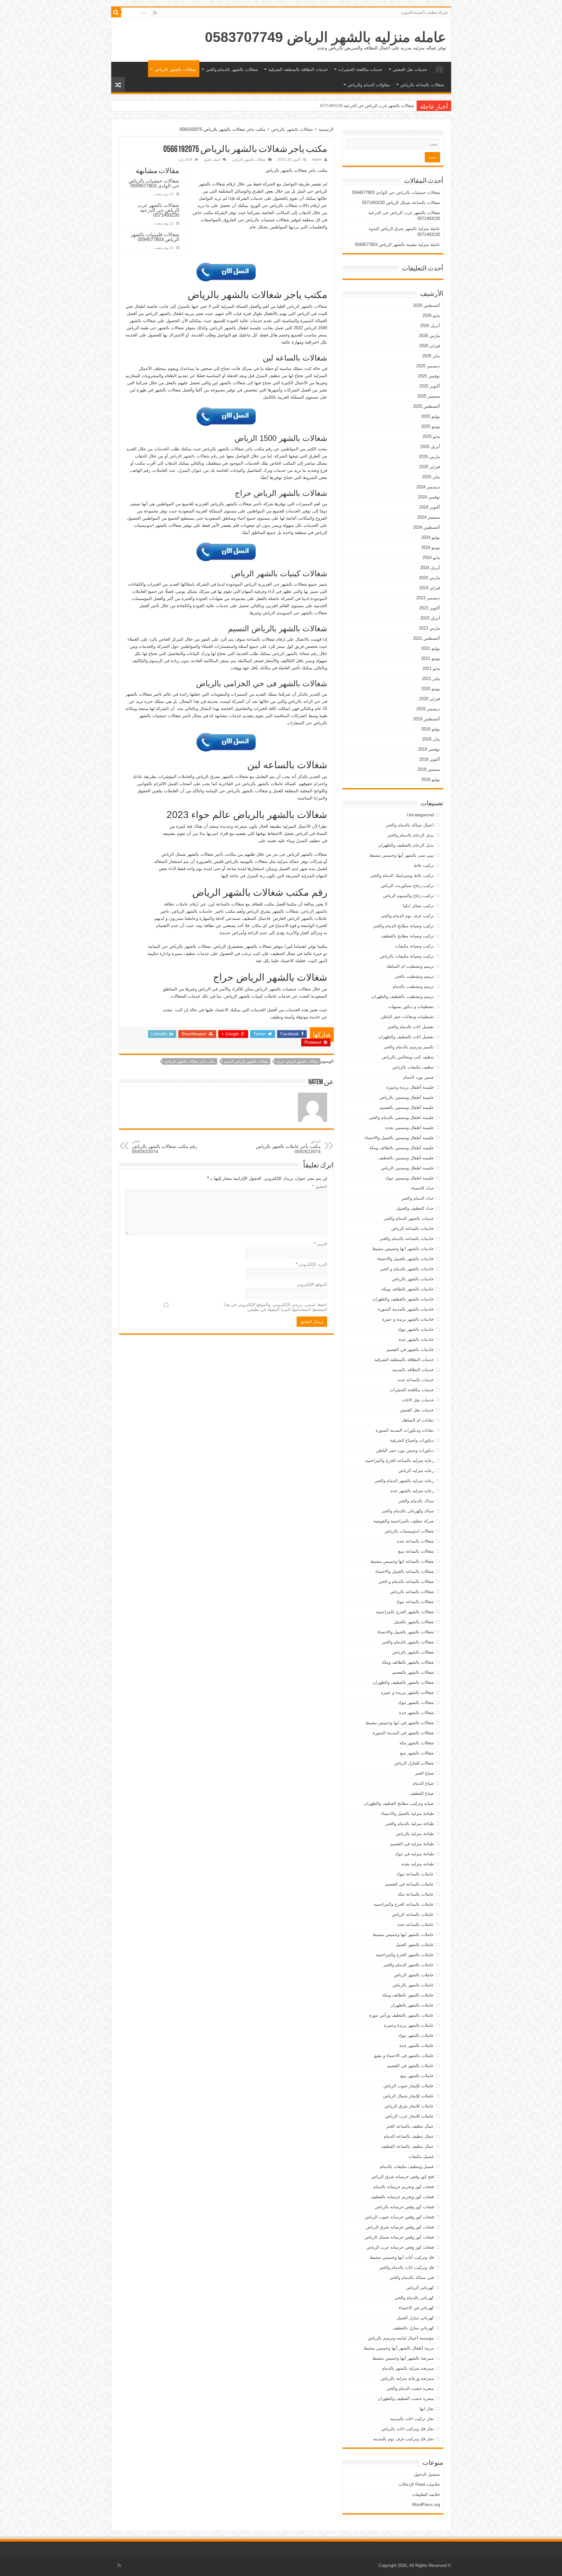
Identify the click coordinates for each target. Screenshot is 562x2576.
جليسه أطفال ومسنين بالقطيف (406, 1158)
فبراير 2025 (430, 467)
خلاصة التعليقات (426, 2494)
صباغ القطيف (422, 1793)
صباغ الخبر (424, 1773)
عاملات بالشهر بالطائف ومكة (408, 1995)
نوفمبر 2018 (429, 749)
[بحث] (116, 12)
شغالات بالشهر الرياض (307, 306)
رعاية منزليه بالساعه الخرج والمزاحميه (399, 1460)
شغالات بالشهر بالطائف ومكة (408, 1662)
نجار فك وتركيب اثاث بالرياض (408, 2429)
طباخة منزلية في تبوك (414, 1854)
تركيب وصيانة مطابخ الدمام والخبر (403, 926)
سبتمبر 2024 (429, 517)
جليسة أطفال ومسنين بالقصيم (407, 1107)
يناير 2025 (431, 477)
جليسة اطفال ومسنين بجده (409, 1128)
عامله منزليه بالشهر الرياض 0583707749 (326, 37)
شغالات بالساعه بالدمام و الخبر (406, 1581)
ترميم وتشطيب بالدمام (413, 986)
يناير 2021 (431, 679)
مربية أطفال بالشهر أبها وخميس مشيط (399, 2348)
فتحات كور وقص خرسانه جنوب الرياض (399, 2217)
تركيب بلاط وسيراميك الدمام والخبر (402, 875)
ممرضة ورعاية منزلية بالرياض (407, 2378)
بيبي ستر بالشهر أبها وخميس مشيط (402, 855)
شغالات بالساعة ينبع (416, 1551)
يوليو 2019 (431, 729)
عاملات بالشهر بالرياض (413, 1985)
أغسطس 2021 (427, 638)
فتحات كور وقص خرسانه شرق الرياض (400, 2227)
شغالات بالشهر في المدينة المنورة (403, 1733)
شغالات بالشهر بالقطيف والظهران (403, 1682)
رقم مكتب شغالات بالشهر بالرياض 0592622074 (165, 1147)
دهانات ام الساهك (418, 1420)
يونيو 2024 (431, 547)
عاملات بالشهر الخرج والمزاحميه (405, 1955)
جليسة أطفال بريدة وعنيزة (410, 1087)
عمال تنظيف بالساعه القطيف (407, 2146)
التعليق (320, 1186)
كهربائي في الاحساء (416, 2308)
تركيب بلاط (424, 865)
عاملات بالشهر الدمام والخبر (409, 1965)
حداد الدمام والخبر (418, 1198)
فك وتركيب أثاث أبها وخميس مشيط (402, 2257)
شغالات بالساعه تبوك (415, 1602)
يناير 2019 (431, 739)
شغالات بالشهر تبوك (416, 1703)
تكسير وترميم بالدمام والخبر (409, 1047)
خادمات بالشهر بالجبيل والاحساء (405, 1259)
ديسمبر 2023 (428, 598)
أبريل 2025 (430, 447)
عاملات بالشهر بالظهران (412, 2005)
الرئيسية (439, 69)
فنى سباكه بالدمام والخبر (412, 2277)
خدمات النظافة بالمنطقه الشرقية (298, 69)
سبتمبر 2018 (429, 769)
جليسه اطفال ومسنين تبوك (409, 1178)
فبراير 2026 (430, 346)
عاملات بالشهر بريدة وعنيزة (409, 2025)
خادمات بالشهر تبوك (416, 1329)
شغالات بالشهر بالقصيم (413, 1672)
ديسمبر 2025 (428, 366)
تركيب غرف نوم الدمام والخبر (407, 916)
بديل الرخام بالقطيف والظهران (406, 845)
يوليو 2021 (431, 648)
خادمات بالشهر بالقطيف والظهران (403, 1299)
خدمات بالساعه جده (416, 1380)
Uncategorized (420, 815)
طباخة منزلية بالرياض (415, 1834)
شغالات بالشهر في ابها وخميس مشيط (400, 1723)
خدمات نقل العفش (410, 69)
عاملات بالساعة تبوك (415, 1874)
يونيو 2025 (431, 426)
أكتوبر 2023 (430, 608)
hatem (317, 159)
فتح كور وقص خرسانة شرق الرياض (402, 2177)
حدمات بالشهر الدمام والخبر (409, 1218)
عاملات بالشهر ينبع (417, 2076)
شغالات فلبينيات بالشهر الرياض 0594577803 (155, 237)
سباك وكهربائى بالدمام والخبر (408, 1511)
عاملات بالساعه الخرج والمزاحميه (404, 1904)
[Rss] (155, 13)
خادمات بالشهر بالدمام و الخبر (407, 1269)
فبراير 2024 (430, 588)
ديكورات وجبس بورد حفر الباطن (405, 1450)
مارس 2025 (429, 457)
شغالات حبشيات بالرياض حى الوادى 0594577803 (154, 183)
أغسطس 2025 (427, 406)
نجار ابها (427, 2409)
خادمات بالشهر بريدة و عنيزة (408, 1319)
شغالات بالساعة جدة (415, 1541)
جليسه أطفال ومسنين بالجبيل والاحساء (399, 1138)
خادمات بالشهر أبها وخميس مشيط (403, 1249)
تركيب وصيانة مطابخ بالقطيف (407, 936)
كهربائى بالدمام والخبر (414, 2298)
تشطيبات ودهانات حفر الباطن (407, 1017)
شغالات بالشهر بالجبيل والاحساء (406, 1632)
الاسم (321, 1244)
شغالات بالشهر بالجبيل (414, 1622)
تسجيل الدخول (427, 2474)
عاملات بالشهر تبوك (416, 2035)
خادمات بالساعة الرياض (413, 1228)
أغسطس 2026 (427, 305)
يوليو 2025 (431, 416)
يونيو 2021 (431, 658)
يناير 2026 (431, 356)
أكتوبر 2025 (430, 386)
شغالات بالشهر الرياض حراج (298, 1061)
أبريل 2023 (430, 618)
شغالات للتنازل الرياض (414, 1763)
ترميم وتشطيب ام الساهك (410, 966)
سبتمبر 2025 (429, 396)
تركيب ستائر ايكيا (418, 906)
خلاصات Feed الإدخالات (419, 2484)
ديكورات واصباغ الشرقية (412, 1440)
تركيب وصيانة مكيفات (415, 946)
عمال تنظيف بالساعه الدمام (409, 2136)
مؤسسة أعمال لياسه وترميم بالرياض (401, 2338)
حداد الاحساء (422, 1188)
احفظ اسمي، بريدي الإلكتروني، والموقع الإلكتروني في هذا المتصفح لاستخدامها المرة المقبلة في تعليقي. (275, 1307)
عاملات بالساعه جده (416, 1924)
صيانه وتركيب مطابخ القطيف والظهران (399, 1803)
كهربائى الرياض (420, 2288)
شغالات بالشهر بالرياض (175, 69)
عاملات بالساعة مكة (416, 1894)
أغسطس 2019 (427, 719)
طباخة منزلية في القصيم (412, 1844)
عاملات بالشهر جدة (417, 2045)
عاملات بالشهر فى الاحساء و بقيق (404, 2056)
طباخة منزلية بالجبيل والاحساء (407, 1813)
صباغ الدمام (423, 1783)
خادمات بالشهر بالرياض (413, 1279)
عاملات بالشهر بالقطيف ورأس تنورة (401, 2015)
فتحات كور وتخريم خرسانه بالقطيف (402, 2197)
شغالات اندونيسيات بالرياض (409, 1531)
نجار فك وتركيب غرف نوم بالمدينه (403, 2439)
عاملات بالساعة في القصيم (409, 1884)
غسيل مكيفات (421, 2156)
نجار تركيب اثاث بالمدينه (412, 2419)
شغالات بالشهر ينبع (417, 1753)
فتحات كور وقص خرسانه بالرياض (404, 2207)
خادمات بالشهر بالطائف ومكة (408, 1289)
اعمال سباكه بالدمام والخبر (410, 825)
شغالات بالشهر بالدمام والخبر (232, 69)
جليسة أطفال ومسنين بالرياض (407, 1097)
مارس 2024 (429, 578)
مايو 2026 (431, 315)
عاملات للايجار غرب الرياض (409, 2116)
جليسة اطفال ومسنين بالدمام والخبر (401, 1118)
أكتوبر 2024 (430, 507)
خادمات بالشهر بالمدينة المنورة (406, 1309)
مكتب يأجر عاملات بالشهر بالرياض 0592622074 (288, 1147)
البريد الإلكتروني (311, 1264)
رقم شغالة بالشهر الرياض (295, 654)
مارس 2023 (429, 628)
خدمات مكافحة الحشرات (360, 69)
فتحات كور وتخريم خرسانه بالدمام (404, 2187)
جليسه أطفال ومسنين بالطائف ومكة (401, 1148)
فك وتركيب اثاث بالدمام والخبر (407, 2267)
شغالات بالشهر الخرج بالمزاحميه (405, 1612)
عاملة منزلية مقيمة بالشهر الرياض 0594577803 (397, 245)
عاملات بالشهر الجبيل (415, 1945)
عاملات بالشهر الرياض (414, 1975)
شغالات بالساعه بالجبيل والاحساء (405, 1571)
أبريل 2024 (430, 568)
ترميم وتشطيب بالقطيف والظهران (403, 996)
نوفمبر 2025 (429, 376)
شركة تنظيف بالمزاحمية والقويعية (404, 1521)
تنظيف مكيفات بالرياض (413, 1067)
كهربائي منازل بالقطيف (413, 2328)
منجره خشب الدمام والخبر (410, 2388)
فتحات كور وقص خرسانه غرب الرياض (400, 2247)
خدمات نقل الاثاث (418, 1400)
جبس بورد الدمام (419, 1077)
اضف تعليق (212, 159)
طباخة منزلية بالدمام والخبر (410, 1824)
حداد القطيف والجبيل (415, 1208)
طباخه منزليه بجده (418, 1864)
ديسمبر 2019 (428, 709)
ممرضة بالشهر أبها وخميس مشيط (403, 2358)
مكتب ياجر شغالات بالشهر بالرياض (190, 1061)
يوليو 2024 (431, 537)
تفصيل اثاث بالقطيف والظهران (406, 1037)
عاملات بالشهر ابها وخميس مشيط (403, 1935)
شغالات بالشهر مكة (417, 1743)
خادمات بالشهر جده (416, 1339)
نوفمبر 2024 (429, 497)
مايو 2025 (431, 436)
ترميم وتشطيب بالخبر (414, 976)
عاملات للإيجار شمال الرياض (408, 2096)
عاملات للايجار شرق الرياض (409, 2106)
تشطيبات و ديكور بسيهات (411, 1007)
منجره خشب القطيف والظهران (406, 2399)
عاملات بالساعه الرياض (413, 1914)
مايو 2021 (431, 668)
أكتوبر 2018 (430, 759)
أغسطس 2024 (427, 527)
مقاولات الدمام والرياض (369, 85)
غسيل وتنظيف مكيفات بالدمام (407, 2167)
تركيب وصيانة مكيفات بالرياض (407, 956)
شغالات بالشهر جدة (416, 1713)
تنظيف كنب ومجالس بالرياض (408, 1057)
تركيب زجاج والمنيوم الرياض (408, 896)
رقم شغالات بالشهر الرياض (193, 456)
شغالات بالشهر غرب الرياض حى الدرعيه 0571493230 (158, 210)
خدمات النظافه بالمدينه (413, 1370)
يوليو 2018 (431, 779)
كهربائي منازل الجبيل (415, 2318)
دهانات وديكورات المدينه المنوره (405, 1430)
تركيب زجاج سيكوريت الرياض (407, 886)
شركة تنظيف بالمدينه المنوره (424, 12)
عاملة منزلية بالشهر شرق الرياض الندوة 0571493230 (367, 106)
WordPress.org (426, 2505)
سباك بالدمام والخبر (416, 1501)
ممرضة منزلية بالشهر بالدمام (408, 2368)
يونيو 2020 (431, 689)
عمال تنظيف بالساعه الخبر (410, 2126)
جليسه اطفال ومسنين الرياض (407, 1168)
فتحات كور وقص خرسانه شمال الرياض (399, 2237)
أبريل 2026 (430, 326)
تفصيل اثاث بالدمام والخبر (411, 1027)
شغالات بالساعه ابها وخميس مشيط (402, 1561)
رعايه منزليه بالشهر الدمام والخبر (404, 1481)
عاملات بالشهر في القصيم (410, 2066)
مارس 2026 (429, 336)
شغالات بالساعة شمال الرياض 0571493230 (401, 203)
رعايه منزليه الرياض (416, 1471)
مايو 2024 (431, 558)
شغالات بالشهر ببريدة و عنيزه (408, 1692)
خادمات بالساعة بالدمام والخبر (407, 1239)
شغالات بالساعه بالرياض (422, 85)
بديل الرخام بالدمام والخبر (411, 835)
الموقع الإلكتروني (312, 1284)
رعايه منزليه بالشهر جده (412, 1491)
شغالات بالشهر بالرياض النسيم (246, 1061)
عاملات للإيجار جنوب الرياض (409, 2086)
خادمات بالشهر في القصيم (410, 1349)
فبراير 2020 (430, 699)
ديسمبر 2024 (428, 487)
